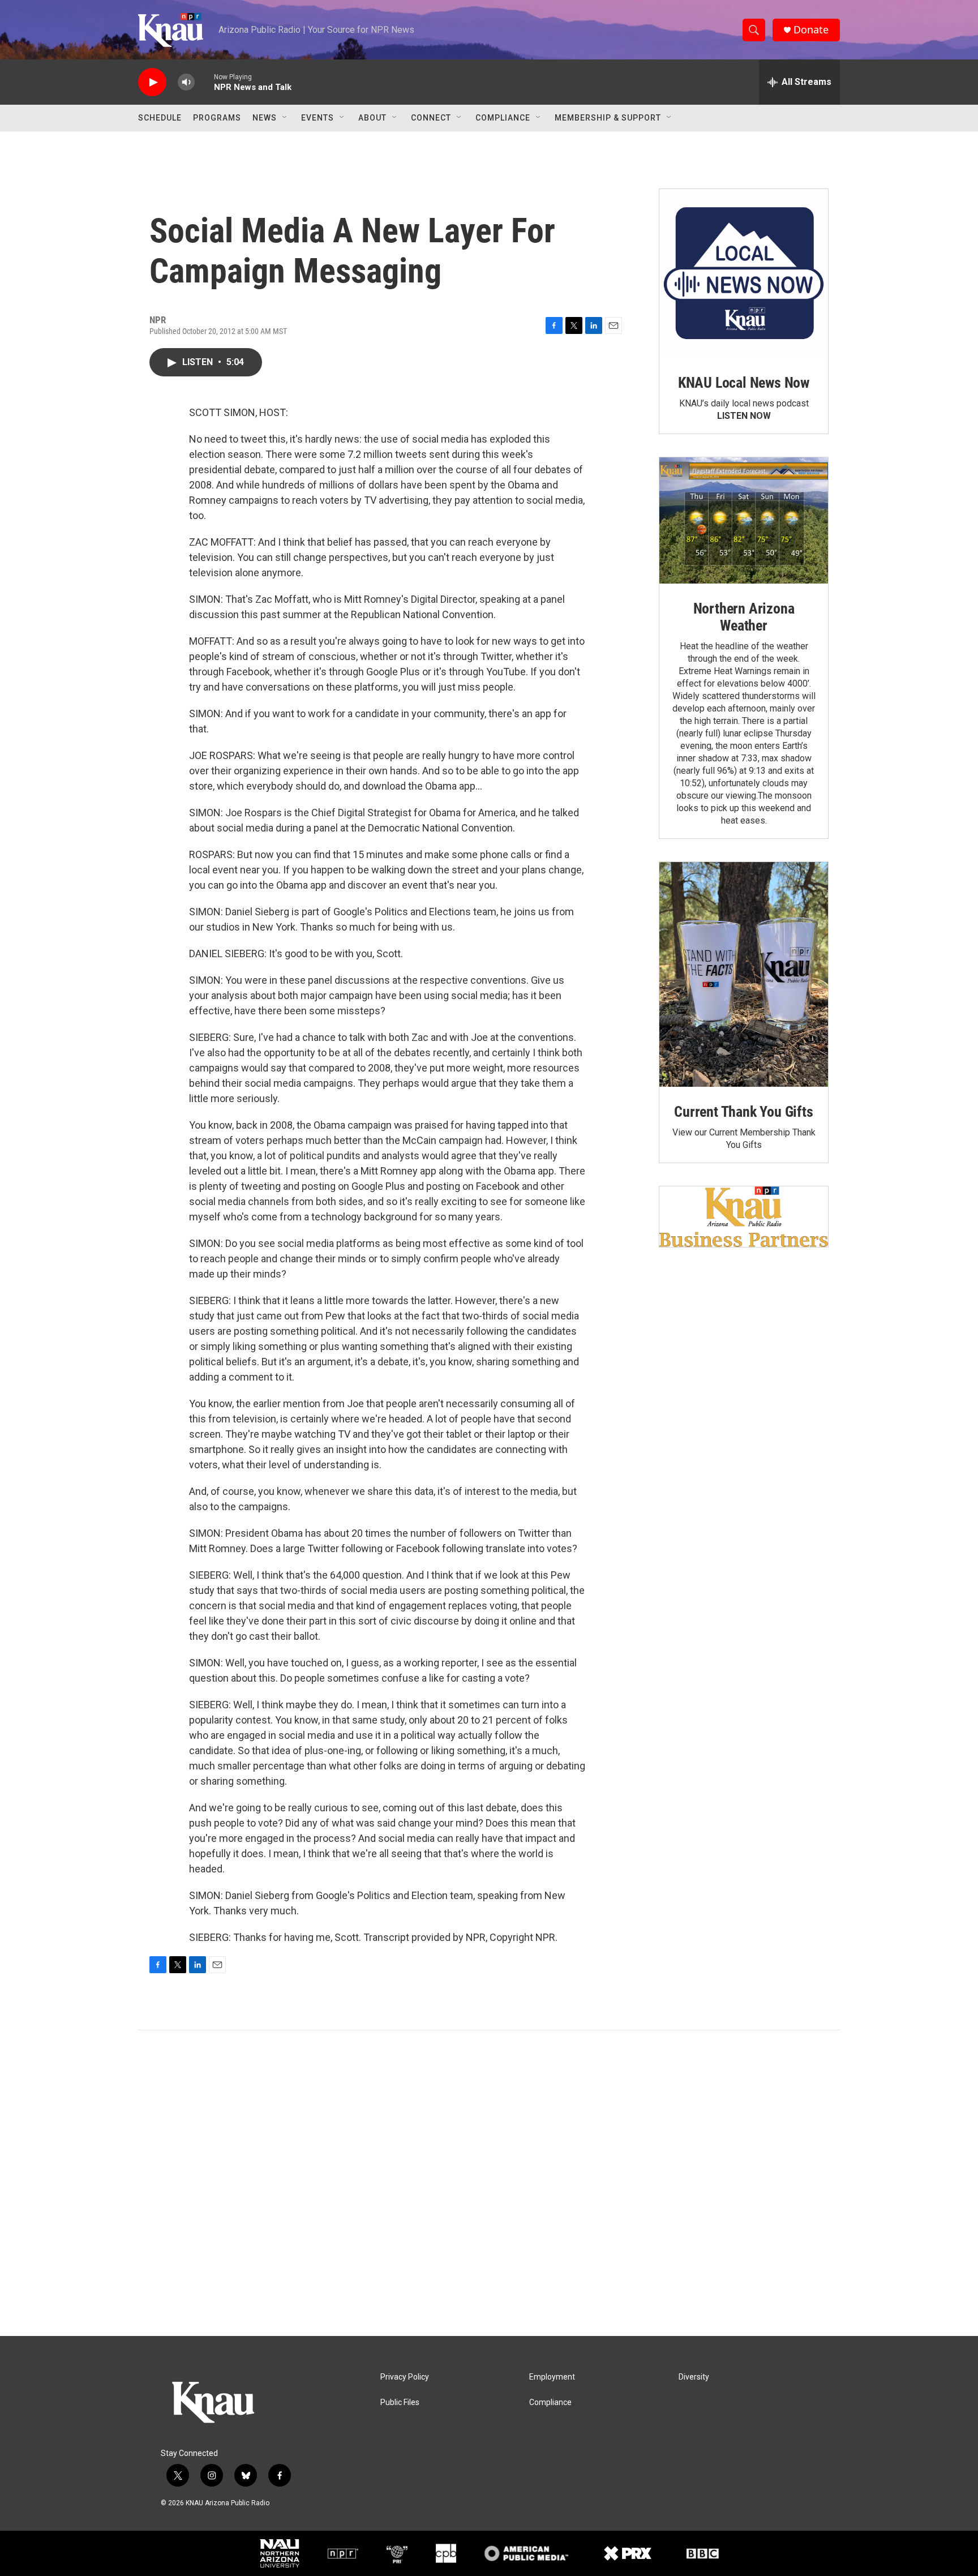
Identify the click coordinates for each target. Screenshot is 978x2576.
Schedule (160, 118)
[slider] (204, 82)
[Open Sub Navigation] (285, 118)
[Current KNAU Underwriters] (744, 1217)
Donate (811, 30)
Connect (431, 118)
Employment (552, 2377)
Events (318, 118)
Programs (217, 118)
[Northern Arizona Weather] (744, 521)
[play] (152, 82)
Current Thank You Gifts (743, 1112)
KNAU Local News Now (744, 383)
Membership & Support (608, 118)
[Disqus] (489, 2183)
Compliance (503, 118)
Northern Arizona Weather (744, 617)
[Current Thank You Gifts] (744, 974)
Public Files (400, 2403)
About (372, 118)
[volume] (186, 82)
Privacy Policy (405, 2377)
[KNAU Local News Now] (744, 273)
